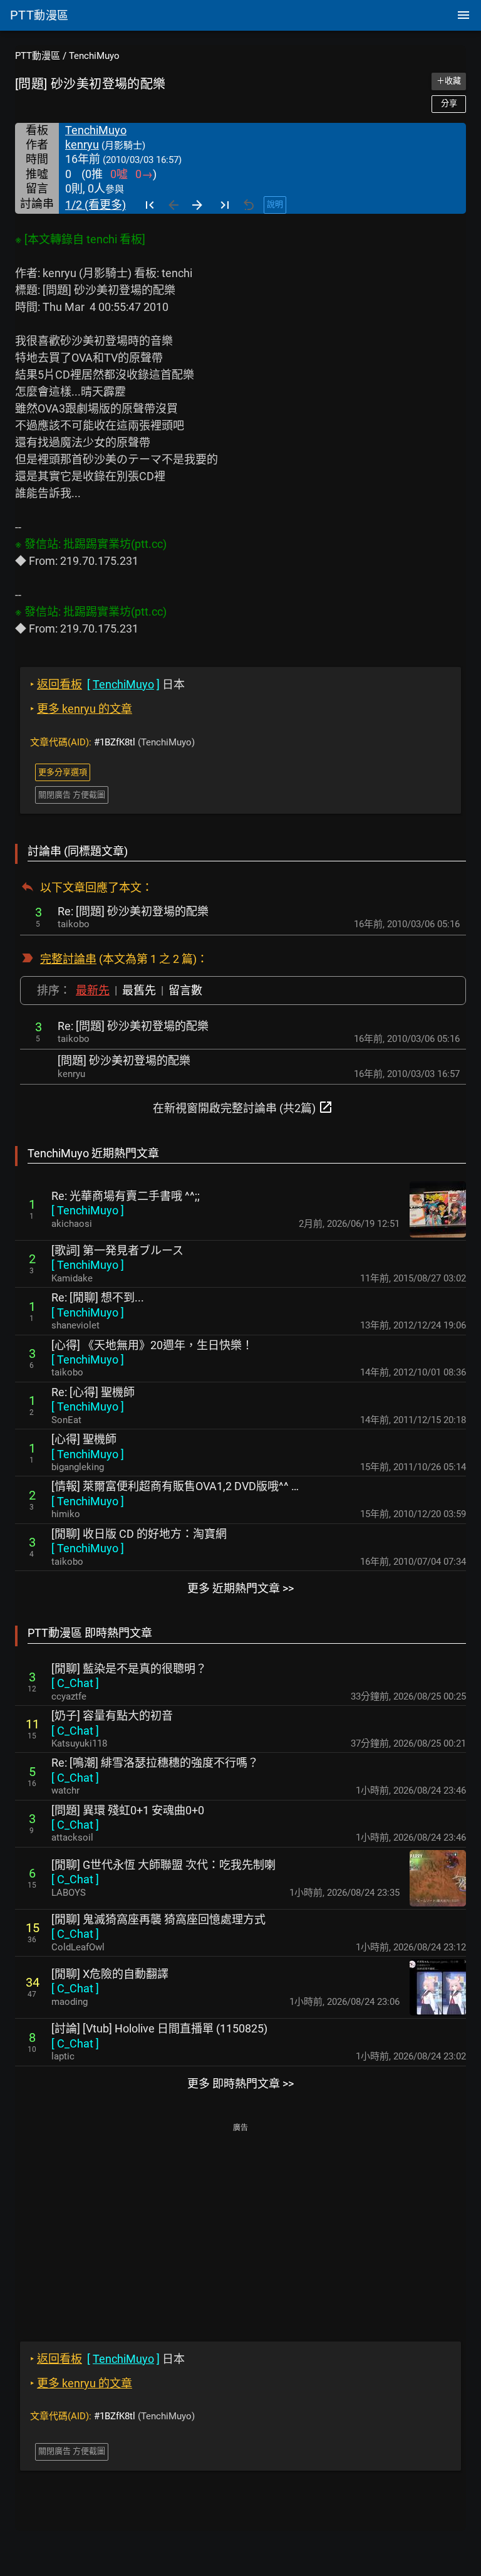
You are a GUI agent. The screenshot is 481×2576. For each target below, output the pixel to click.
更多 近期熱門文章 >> (240, 1588)
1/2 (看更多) (96, 205)
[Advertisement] (240, 2224)
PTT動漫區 (38, 56)
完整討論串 (68, 959)
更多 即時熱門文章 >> (240, 2084)
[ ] (88, 1210)
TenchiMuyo (94, 56)
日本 (107, 684)
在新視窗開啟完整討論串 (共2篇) (243, 1107)
